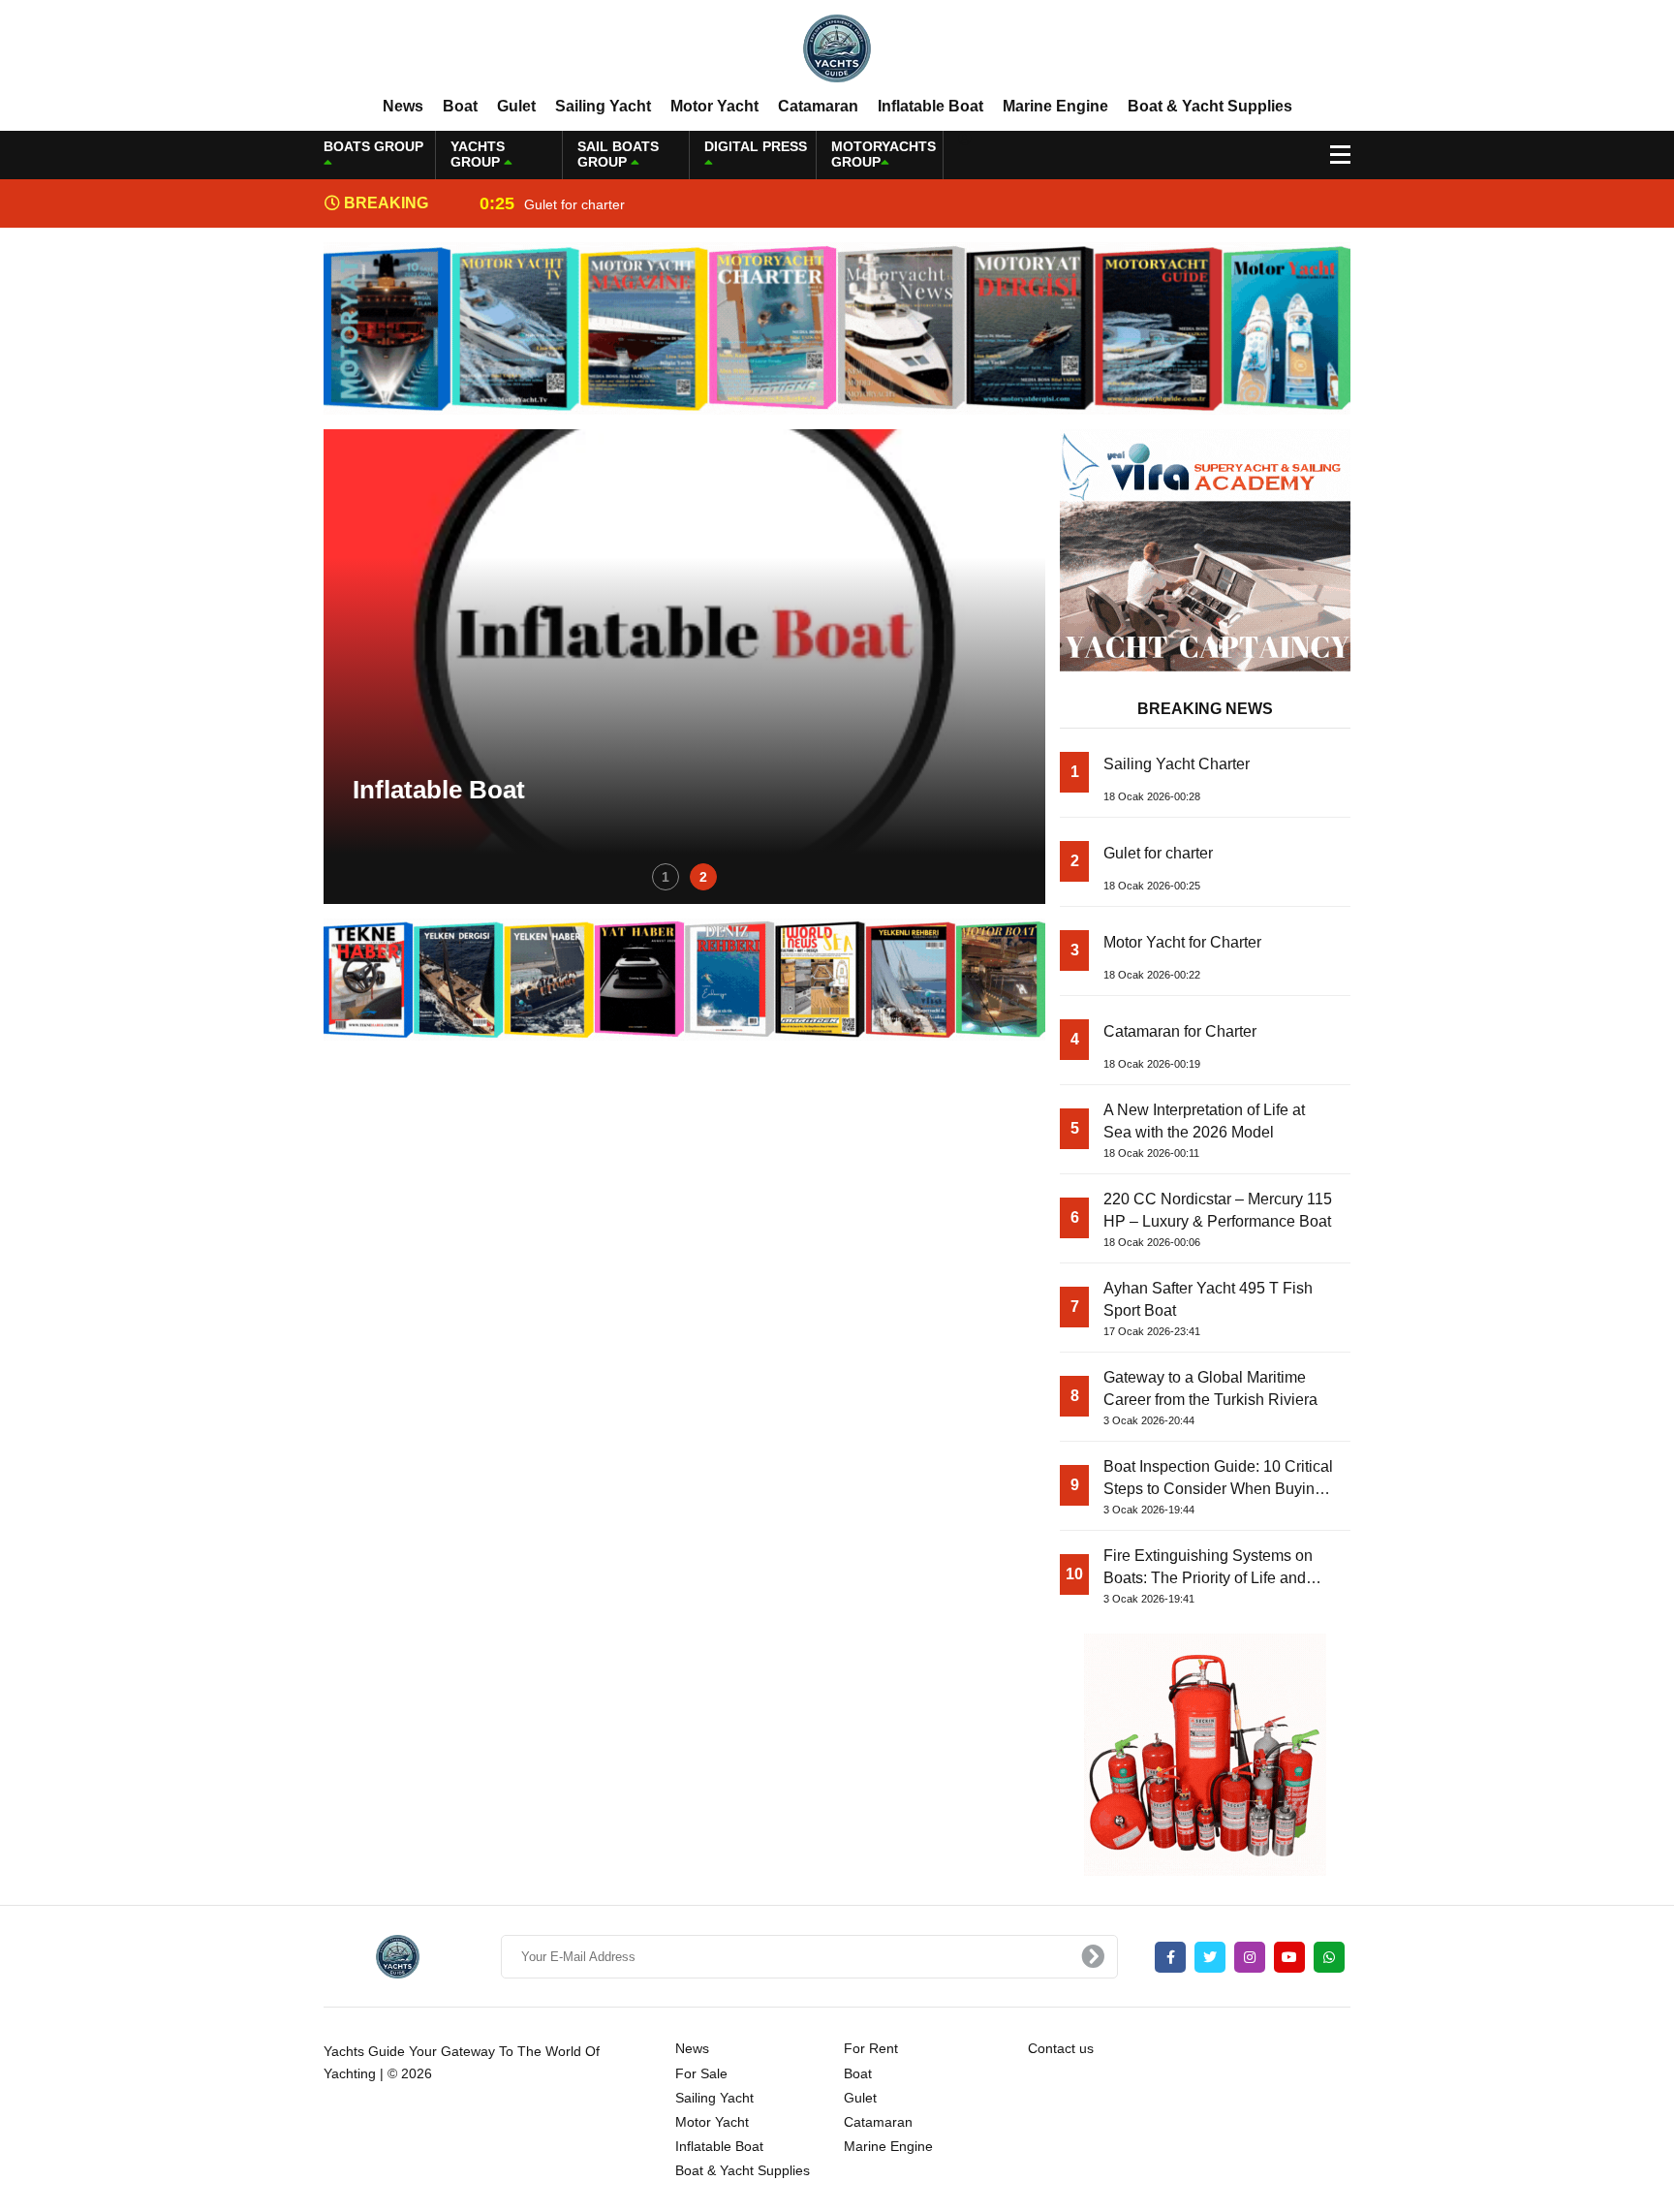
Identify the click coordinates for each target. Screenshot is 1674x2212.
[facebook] (1170, 1957)
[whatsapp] (1329, 1957)
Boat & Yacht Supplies (1210, 106)
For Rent (871, 2048)
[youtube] (1289, 1957)
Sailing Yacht (603, 106)
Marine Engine (1055, 106)
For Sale (701, 2073)
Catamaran (818, 106)
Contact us (1061, 2048)
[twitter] (1210, 1957)
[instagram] (1250, 1957)
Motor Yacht (714, 106)
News (403, 106)
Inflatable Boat (930, 106)
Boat (460, 106)
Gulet (516, 106)
